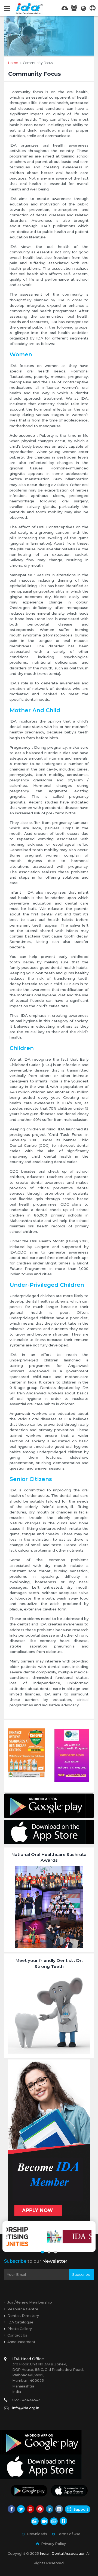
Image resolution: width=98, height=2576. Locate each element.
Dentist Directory (23, 2316)
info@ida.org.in (26, 2408)
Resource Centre (23, 2309)
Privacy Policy (53, 2544)
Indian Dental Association (63, 2554)
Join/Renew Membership (30, 2302)
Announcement (21, 2342)
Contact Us (17, 2335)
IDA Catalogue (20, 2322)
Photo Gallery (20, 2329)
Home (13, 63)
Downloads (37, 2534)
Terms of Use (69, 2534)
